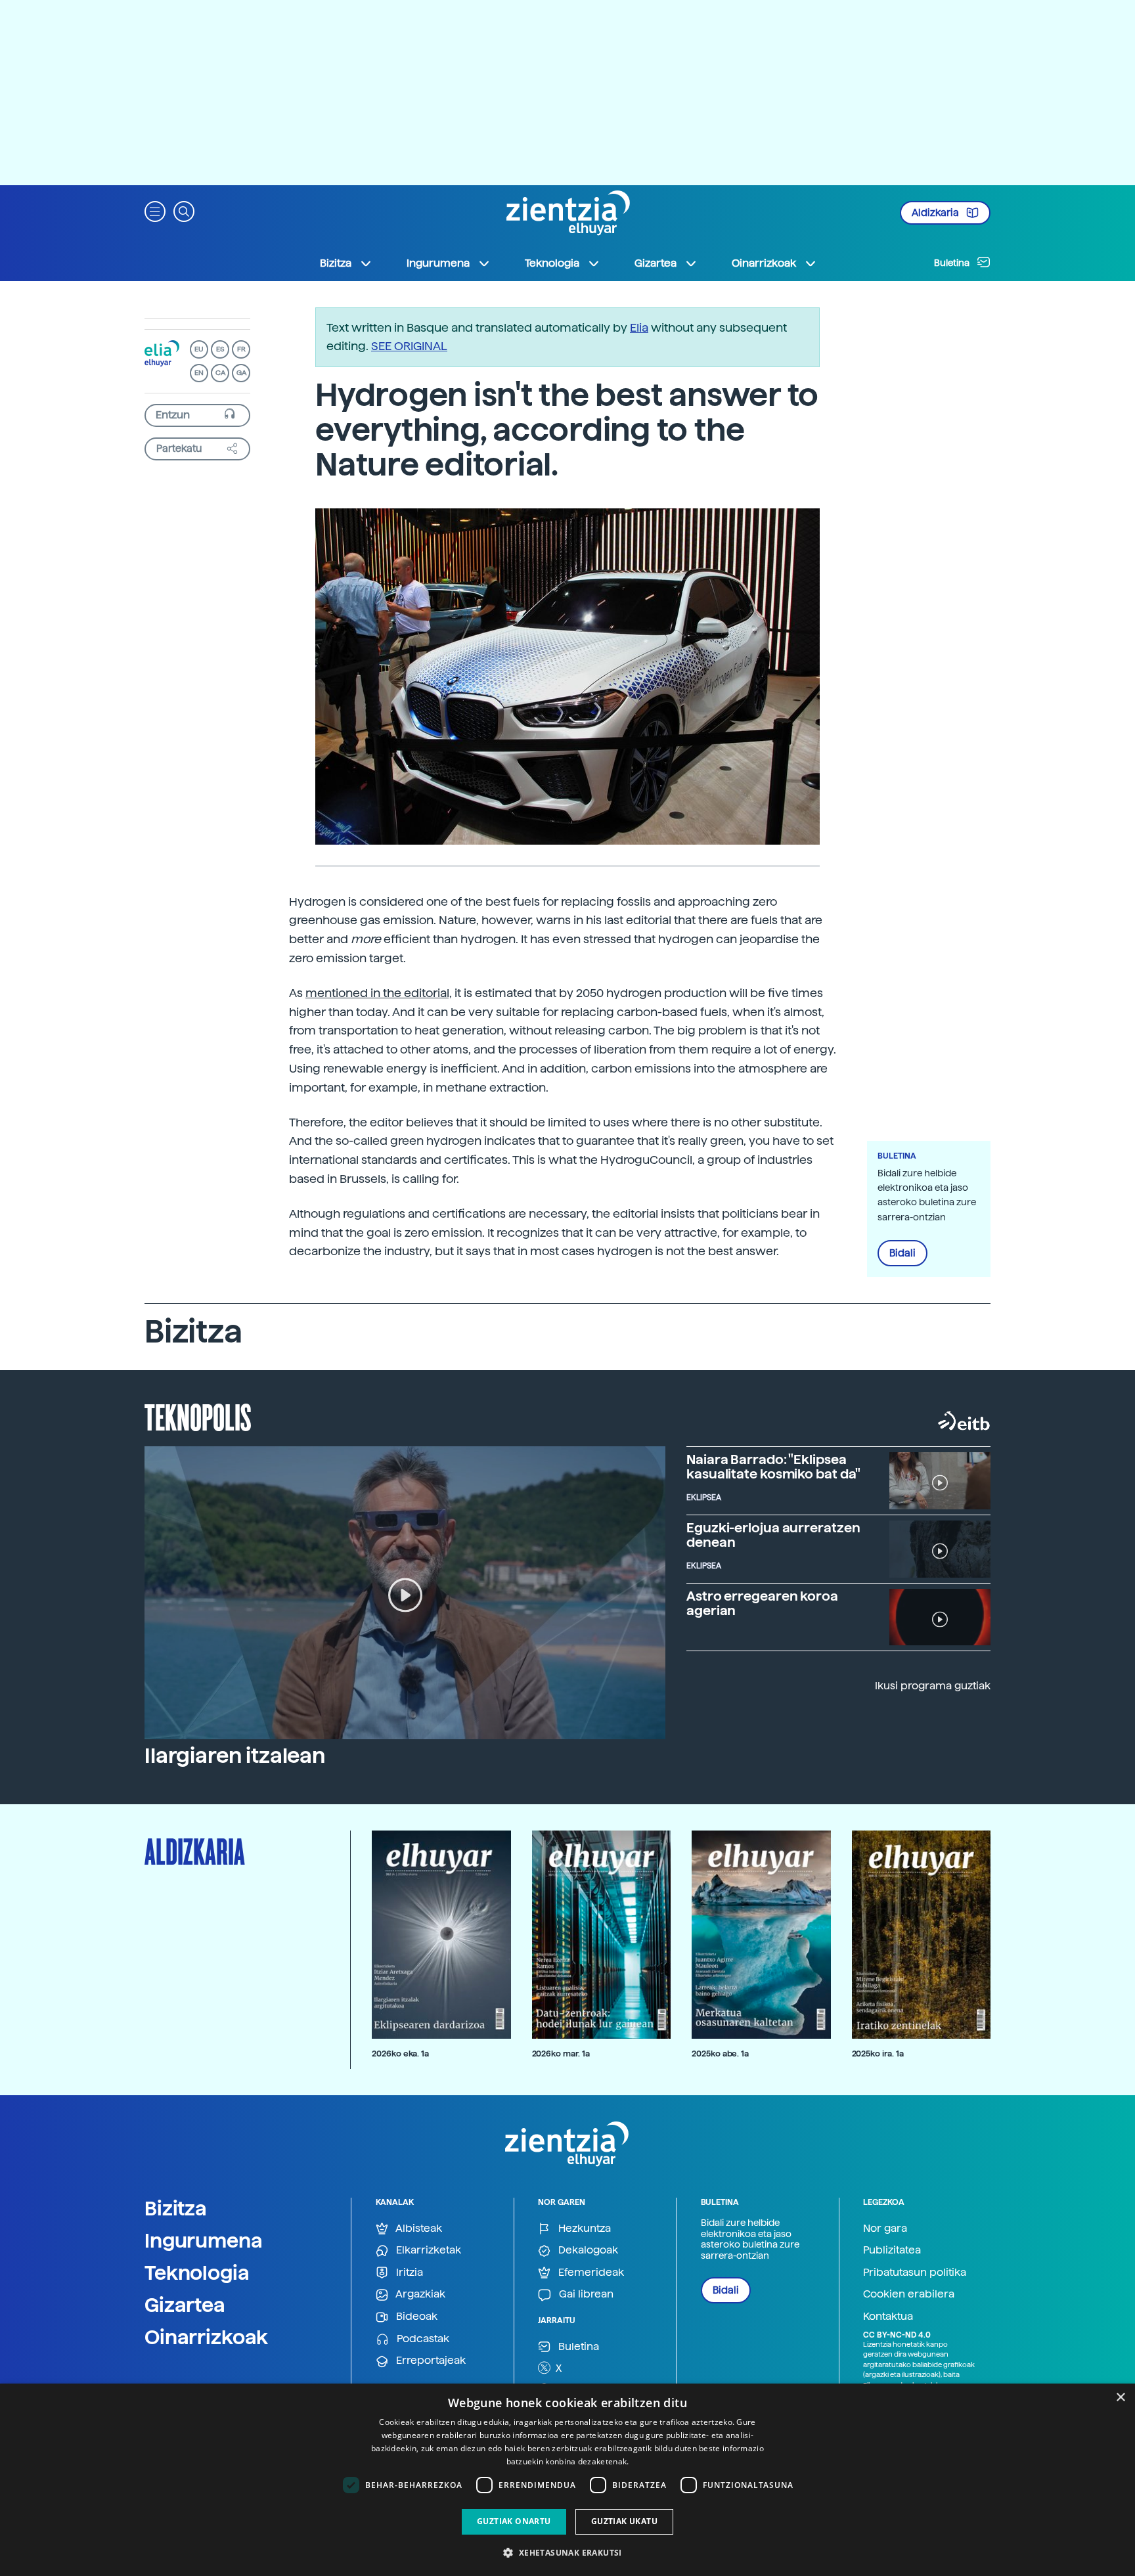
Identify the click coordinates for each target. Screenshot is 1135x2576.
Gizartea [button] (656, 263)
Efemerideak (590, 2272)
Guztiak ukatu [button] (624, 2521)
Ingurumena (204, 2240)
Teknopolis (198, 1416)
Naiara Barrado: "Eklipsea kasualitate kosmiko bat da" (773, 1467)
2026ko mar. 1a (561, 2054)
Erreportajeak (430, 2360)
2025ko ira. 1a (878, 2054)
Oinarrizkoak (206, 2337)
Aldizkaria (936, 213)
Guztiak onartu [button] (514, 2521)
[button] (155, 211)
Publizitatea (892, 2250)
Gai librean (585, 2294)
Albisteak (418, 2228)
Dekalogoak (587, 2250)
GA (241, 373)
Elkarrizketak (427, 2250)
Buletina (953, 263)
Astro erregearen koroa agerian (762, 1603)
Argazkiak (419, 2294)
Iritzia (408, 2272)
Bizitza (176, 2208)
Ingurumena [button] (438, 263)
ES (220, 349)
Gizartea (185, 2305)
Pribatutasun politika (915, 2272)
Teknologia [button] (552, 263)
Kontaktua (888, 2316)
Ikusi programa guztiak (933, 1686)
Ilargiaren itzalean (235, 1756)
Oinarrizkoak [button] (764, 263)
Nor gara (885, 2228)
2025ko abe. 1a (720, 2054)
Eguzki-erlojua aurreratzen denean (773, 1535)
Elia (639, 327)
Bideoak (415, 2316)
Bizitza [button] (336, 263)
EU (199, 349)
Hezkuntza (583, 2228)
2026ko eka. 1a (400, 2054)
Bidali (902, 1253)
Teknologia (197, 2273)
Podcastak (422, 2339)
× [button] (1120, 2398)
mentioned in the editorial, (379, 993)
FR (241, 349)
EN (199, 373)
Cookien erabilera (909, 2294)
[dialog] (567, 2480)
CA (220, 373)
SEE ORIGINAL (409, 346)
